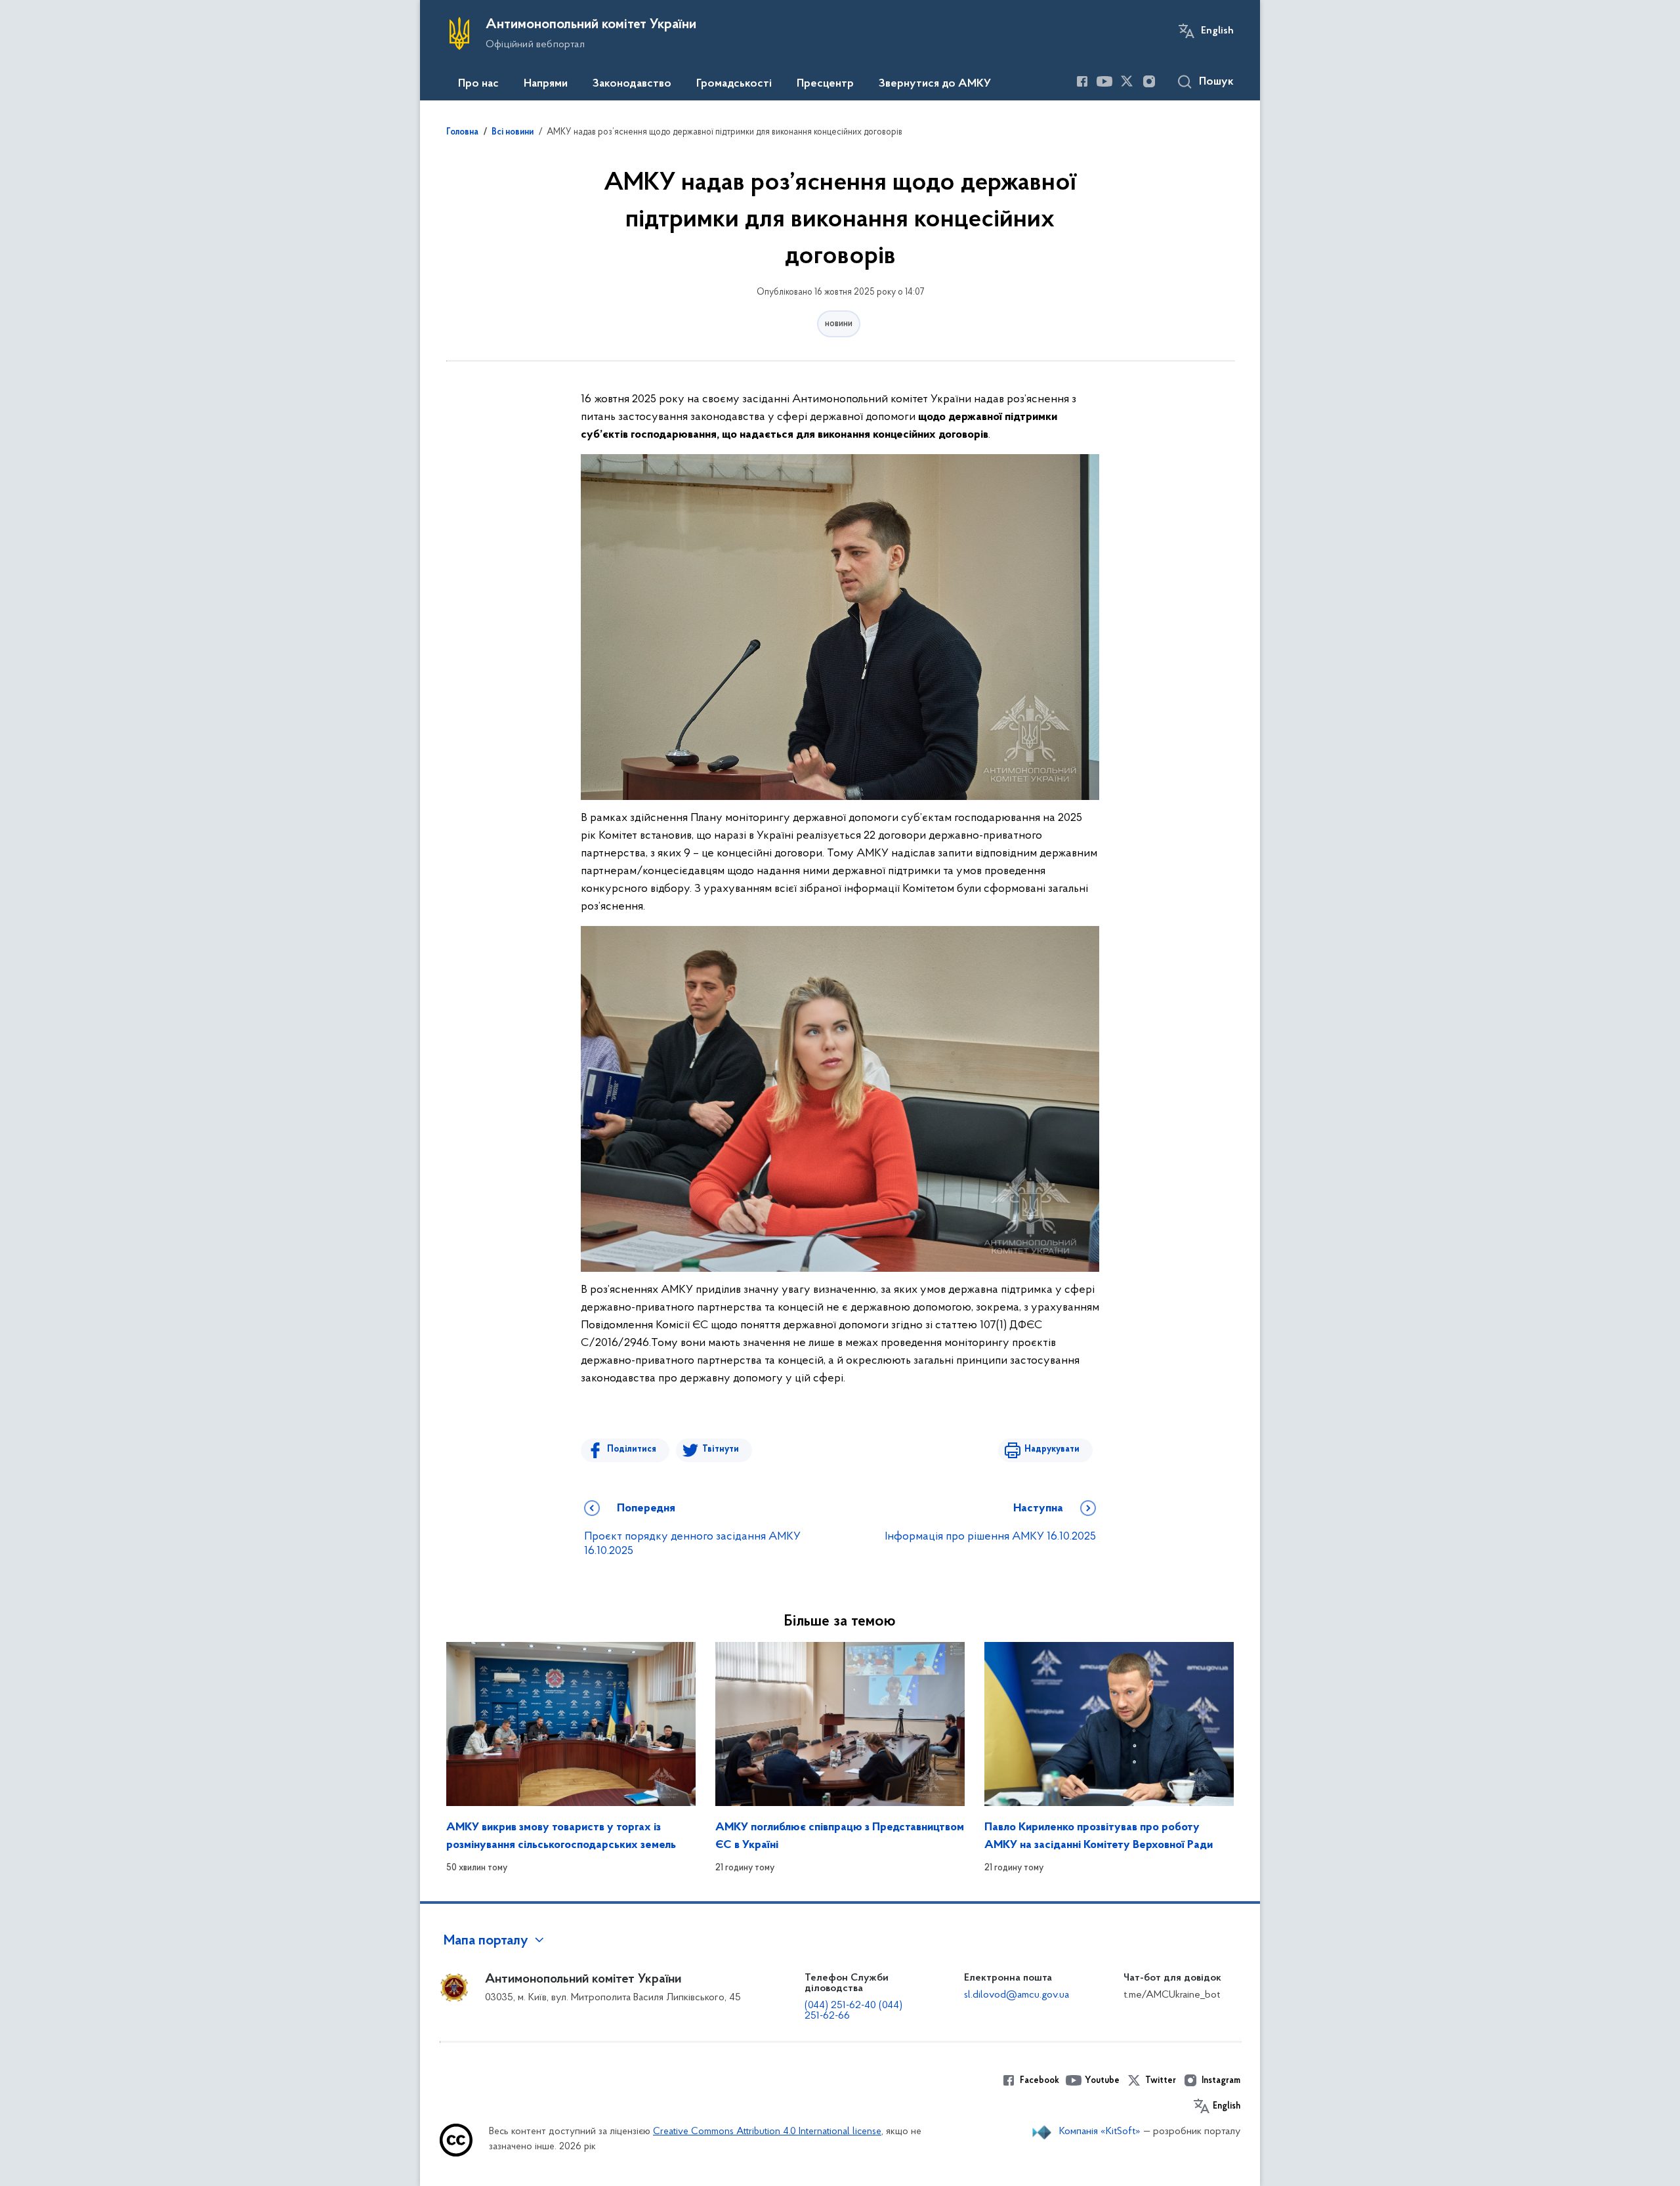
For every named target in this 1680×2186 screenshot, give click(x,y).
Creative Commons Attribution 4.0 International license (767, 2132)
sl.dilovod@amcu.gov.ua (1017, 1995)
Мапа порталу (486, 1941)
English (1217, 31)
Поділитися (632, 1449)
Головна (462, 133)
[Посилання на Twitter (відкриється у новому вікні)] (1127, 81)
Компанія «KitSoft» (1100, 2132)
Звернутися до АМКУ (935, 84)
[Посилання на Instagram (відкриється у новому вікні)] (1149, 81)
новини (839, 324)
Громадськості (734, 84)
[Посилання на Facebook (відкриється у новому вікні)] (1082, 81)
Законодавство (632, 84)
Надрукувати (1052, 1449)
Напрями (546, 84)
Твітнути (721, 1449)
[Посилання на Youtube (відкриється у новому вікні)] (1104, 81)
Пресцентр (825, 84)
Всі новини (513, 133)
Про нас (478, 84)
